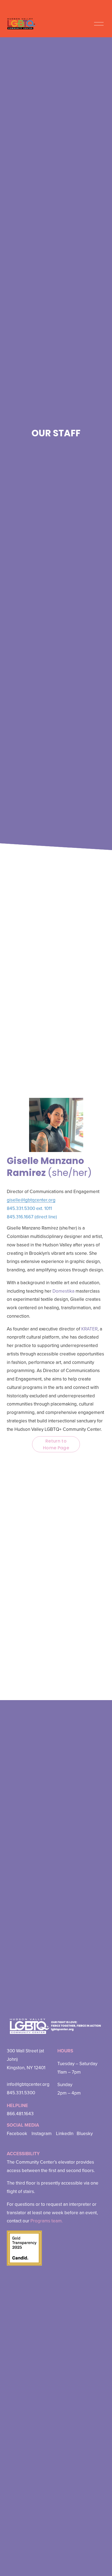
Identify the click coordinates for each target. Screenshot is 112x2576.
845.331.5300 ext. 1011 (29, 1208)
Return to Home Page (56, 1444)
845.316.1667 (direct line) (32, 1217)
